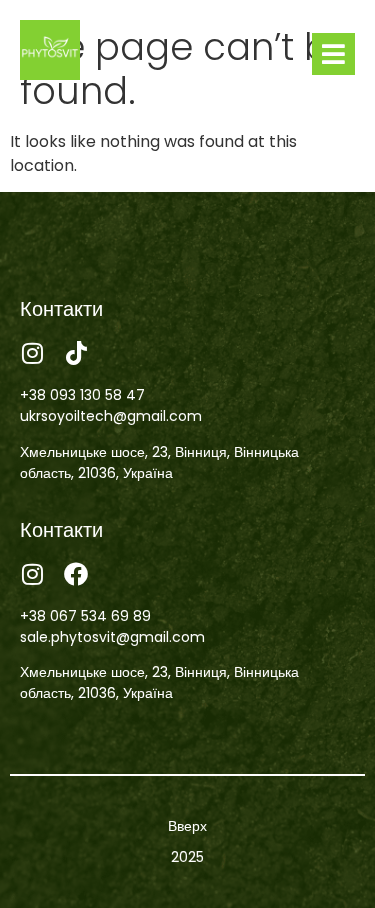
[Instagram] (32, 353)
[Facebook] (76, 574)
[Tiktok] (76, 353)
